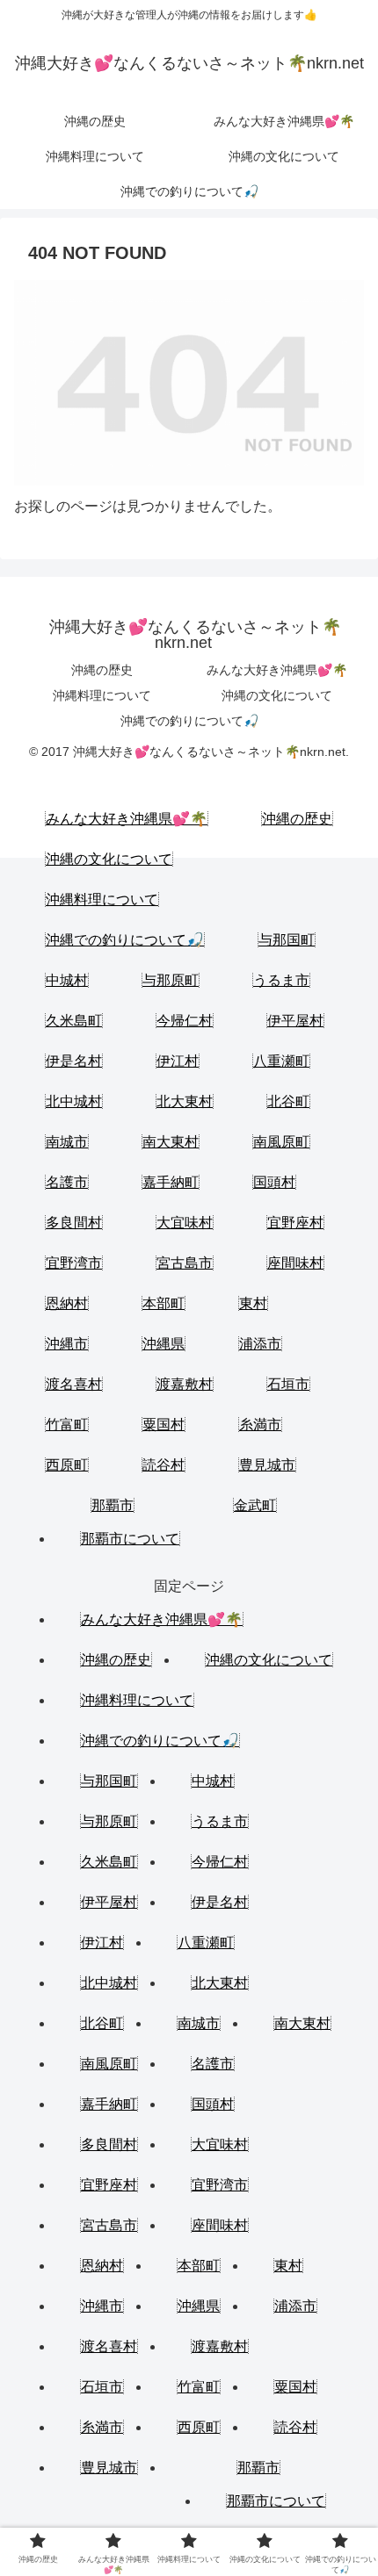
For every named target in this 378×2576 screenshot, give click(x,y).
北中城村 (74, 1101)
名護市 (67, 1182)
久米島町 (74, 1021)
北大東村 (185, 1101)
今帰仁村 (185, 1021)
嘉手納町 (171, 1182)
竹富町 (67, 1425)
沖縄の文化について (277, 695)
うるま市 (281, 980)
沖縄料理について (102, 695)
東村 (253, 1303)
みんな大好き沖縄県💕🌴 (277, 670)
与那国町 (287, 940)
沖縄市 (67, 1344)
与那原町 (171, 980)
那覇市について (130, 1539)
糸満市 (260, 1425)
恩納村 (67, 1303)
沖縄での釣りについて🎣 (189, 721)
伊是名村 (74, 1061)
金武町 (255, 1505)
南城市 (67, 1142)
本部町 (164, 1303)
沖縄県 (164, 1344)
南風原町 (281, 1142)
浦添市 (260, 1344)
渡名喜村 (74, 1384)
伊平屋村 (295, 1021)
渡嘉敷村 (185, 1384)
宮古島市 (185, 1263)
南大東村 (171, 1142)
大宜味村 (185, 1223)
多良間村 (74, 1223)
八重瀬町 (281, 1061)
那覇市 (113, 1505)
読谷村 (164, 1465)
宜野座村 (295, 1223)
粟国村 (164, 1425)
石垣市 (288, 1384)
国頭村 (274, 1182)
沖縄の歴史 (102, 670)
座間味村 (295, 1263)
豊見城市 (267, 1465)
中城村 (67, 980)
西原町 (67, 1465)
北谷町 (288, 1101)
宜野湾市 (74, 1263)
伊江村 (178, 1061)
